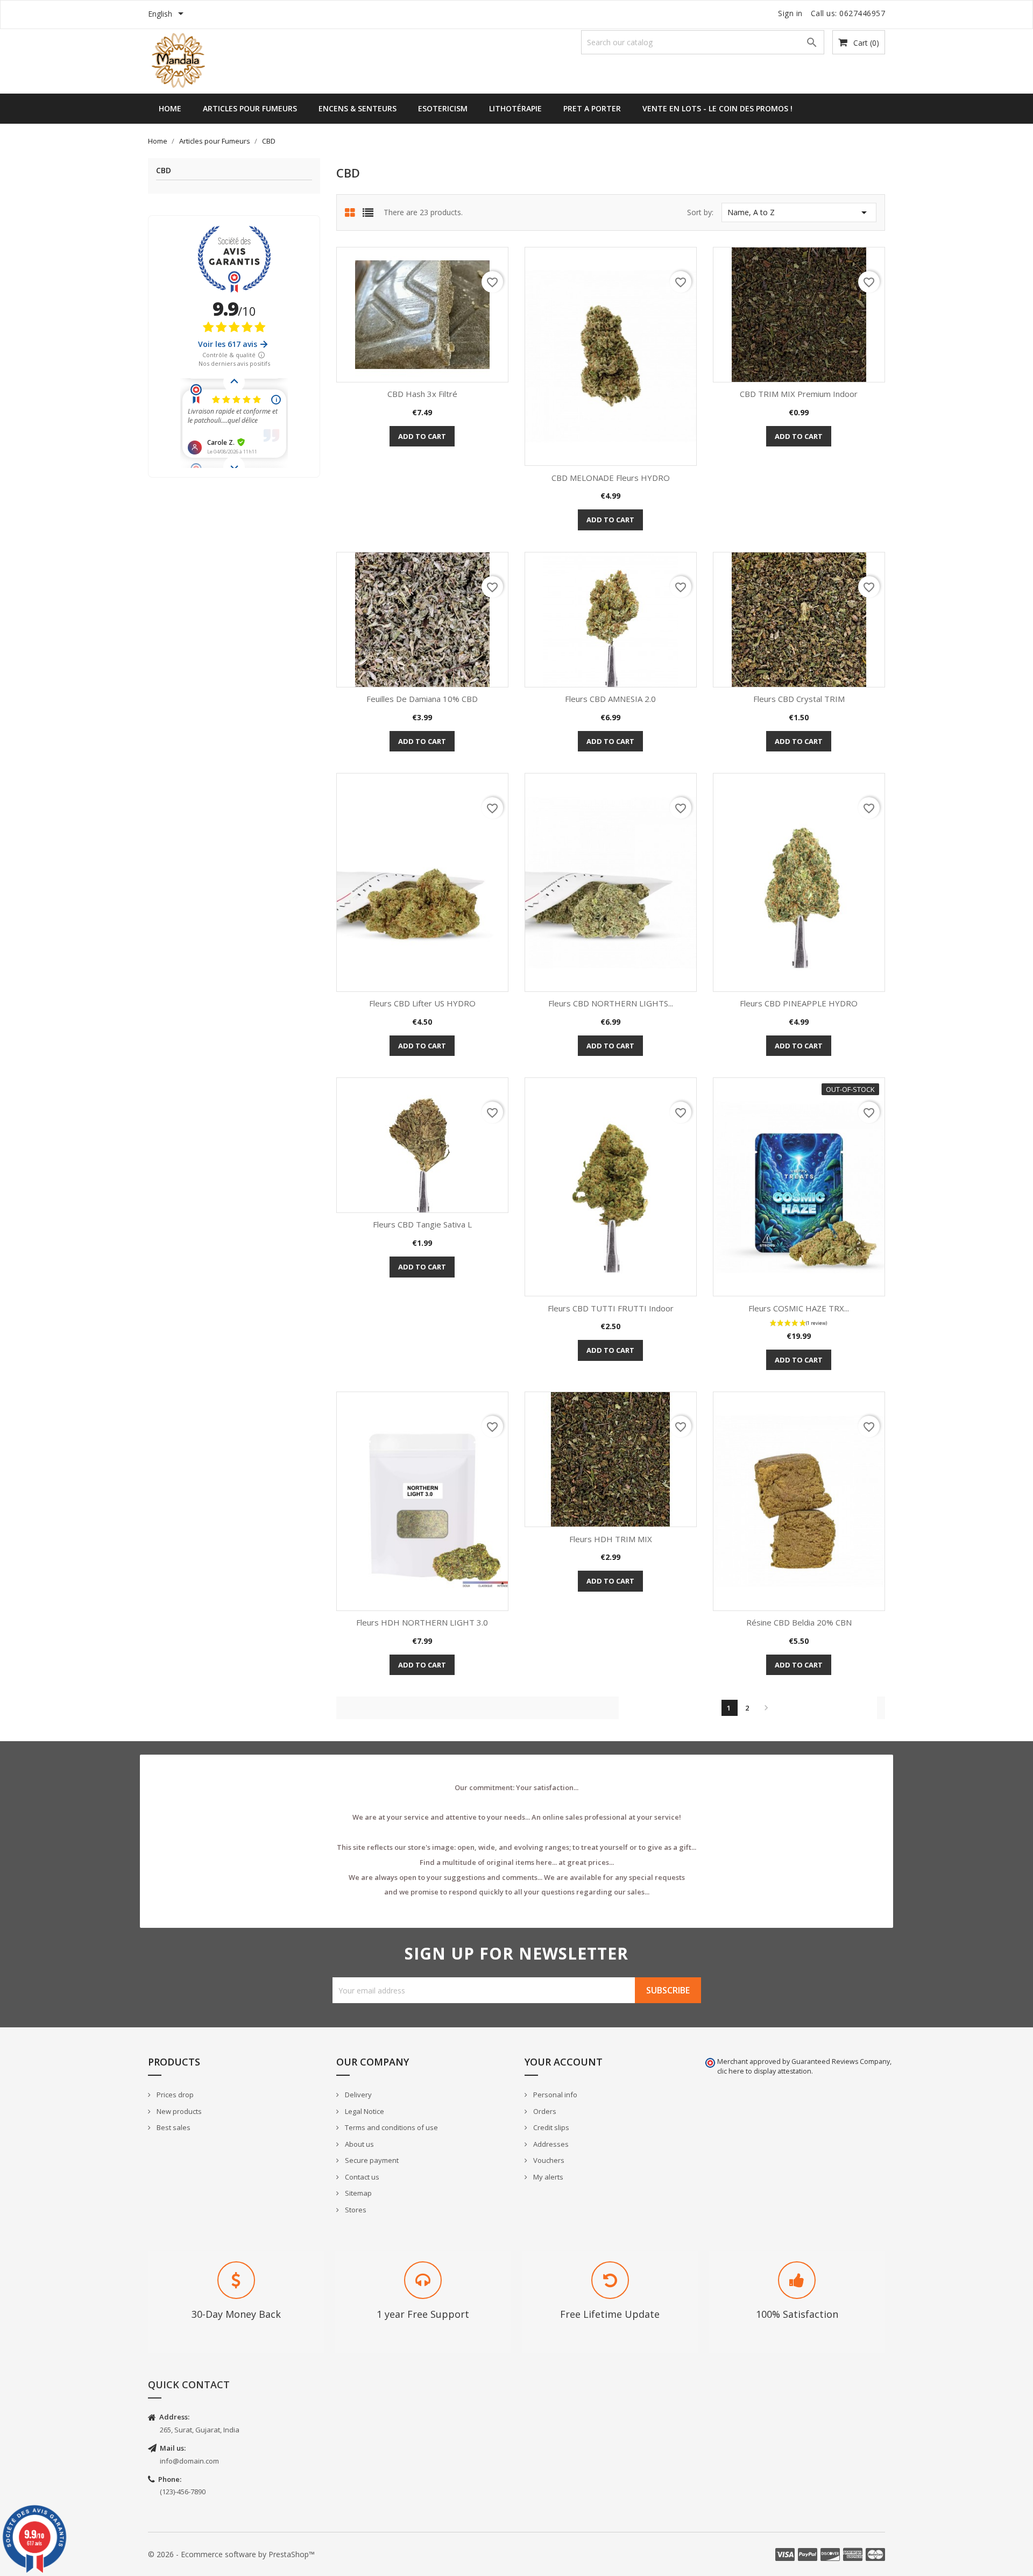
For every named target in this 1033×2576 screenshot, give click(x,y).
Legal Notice (364, 2111)
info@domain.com (189, 2461)
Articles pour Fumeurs (250, 108)
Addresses (550, 2144)
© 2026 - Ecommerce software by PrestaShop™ (231, 2554)
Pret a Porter (592, 108)
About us (359, 2144)
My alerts (547, 2177)
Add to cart (422, 436)
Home (170, 108)
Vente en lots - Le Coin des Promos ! (717, 108)
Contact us (361, 2177)
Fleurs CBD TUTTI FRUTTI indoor (611, 1308)
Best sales (173, 2127)
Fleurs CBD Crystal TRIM (799, 699)
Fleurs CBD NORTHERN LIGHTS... (611, 1003)
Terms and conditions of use (391, 2127)
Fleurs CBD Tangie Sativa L (422, 1224)
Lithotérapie (515, 108)
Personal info (554, 2095)
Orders (544, 2111)
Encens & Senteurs (358, 108)
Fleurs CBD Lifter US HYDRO (422, 1003)
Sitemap (358, 2193)
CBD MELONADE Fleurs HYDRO (611, 478)
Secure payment (371, 2160)
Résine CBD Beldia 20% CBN (799, 1622)
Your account (564, 2062)
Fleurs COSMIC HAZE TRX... (799, 1308)
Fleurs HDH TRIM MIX (611, 1539)
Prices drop (174, 2095)
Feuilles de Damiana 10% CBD (422, 699)
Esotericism (443, 108)
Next (766, 1708)
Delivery (358, 2095)
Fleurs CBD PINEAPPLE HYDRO (799, 1003)
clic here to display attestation (764, 2071)
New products (178, 2111)
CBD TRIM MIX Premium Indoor (799, 394)
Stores (355, 2210)
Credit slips (550, 2127)
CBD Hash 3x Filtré (422, 394)
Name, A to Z (799, 212)
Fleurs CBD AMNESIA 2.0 (610, 699)
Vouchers (548, 2160)
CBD (164, 171)
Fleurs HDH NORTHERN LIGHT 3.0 (422, 1622)
